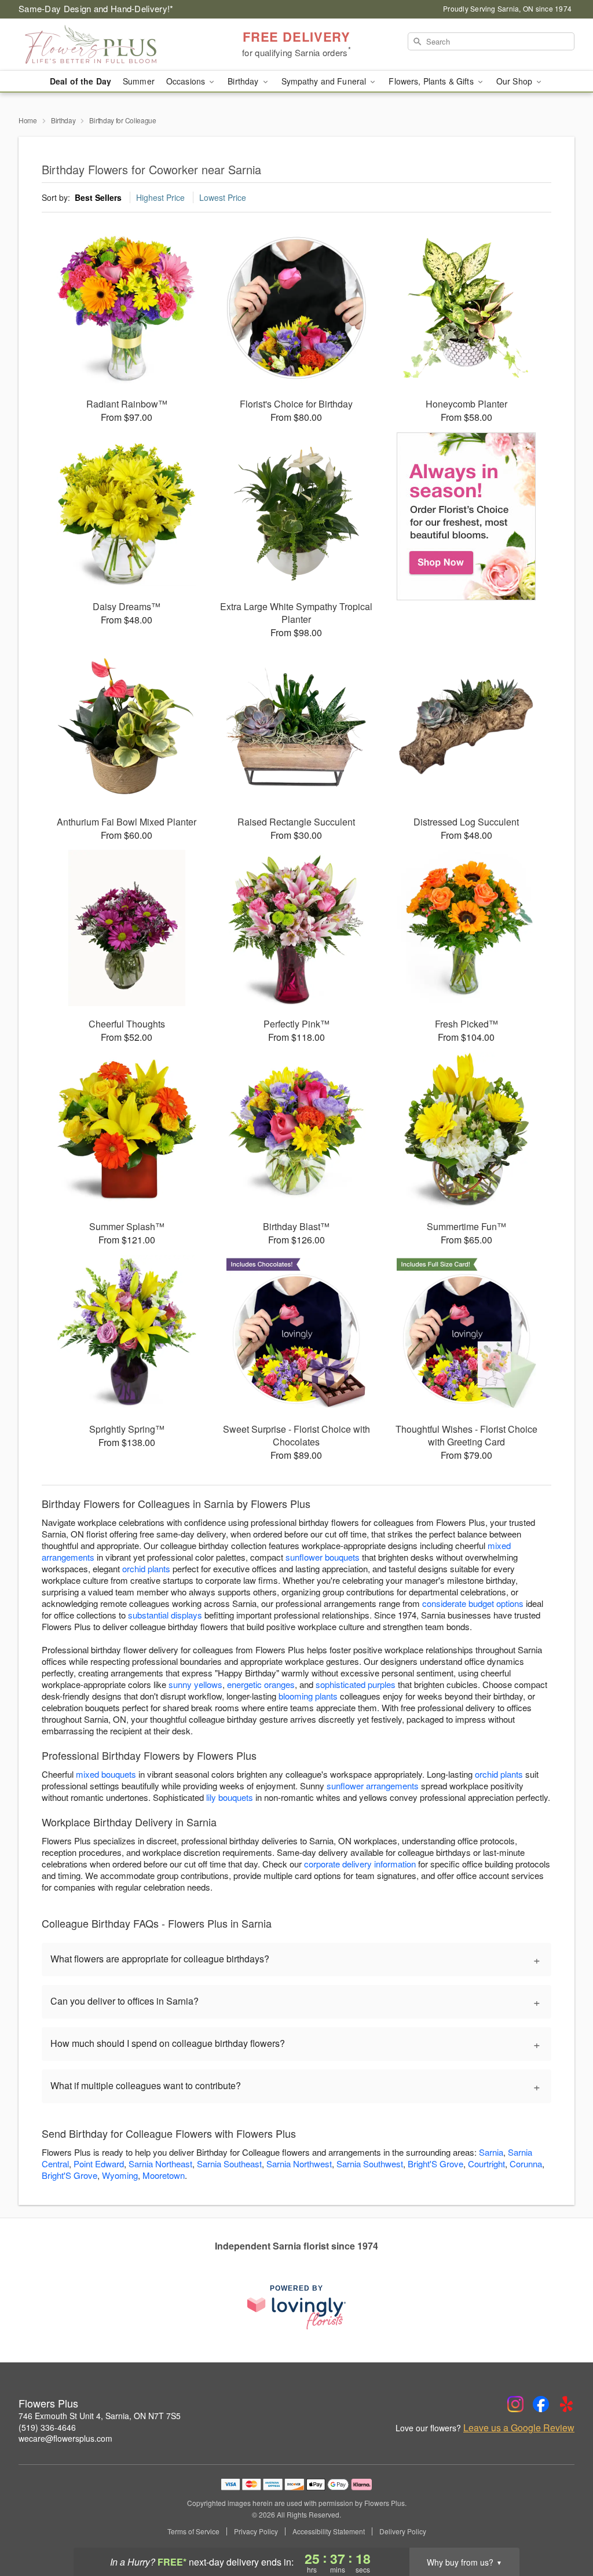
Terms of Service (193, 2531)
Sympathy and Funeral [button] (325, 81)
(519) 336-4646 (47, 2427)
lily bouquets (230, 1797)
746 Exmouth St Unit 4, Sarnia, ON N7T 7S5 (100, 2416)
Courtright (486, 2164)
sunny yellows (195, 1684)
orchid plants (146, 1568)
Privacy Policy (256, 2531)
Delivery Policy (403, 2531)
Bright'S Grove (435, 2164)
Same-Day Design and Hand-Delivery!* (96, 8)
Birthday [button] (244, 81)
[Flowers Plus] (102, 45)
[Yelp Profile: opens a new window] (566, 2404)
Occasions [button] (187, 81)
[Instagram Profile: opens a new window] (515, 2404)
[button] (563, 2527)
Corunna (526, 2164)
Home (28, 120)
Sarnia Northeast (160, 2164)
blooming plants (308, 1696)
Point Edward (99, 2164)
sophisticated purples (356, 1684)
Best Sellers (98, 197)
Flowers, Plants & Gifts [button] (432, 81)
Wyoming (120, 2175)
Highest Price (160, 197)
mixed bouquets (106, 1774)
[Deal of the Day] (466, 516)
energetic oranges (261, 1684)
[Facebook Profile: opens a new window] (541, 2404)
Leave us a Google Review (519, 2428)
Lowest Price (223, 197)
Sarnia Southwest (370, 2164)
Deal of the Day (80, 81)
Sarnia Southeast (229, 2164)
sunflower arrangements (373, 1786)
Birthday (63, 120)
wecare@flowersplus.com (65, 2438)
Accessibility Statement (329, 2531)
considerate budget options (473, 1603)
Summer (139, 81)
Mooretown (164, 2175)
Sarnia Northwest (299, 2164)
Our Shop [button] (515, 81)
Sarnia (491, 2152)
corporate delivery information (360, 1864)
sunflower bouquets (323, 1557)
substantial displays (165, 1615)
